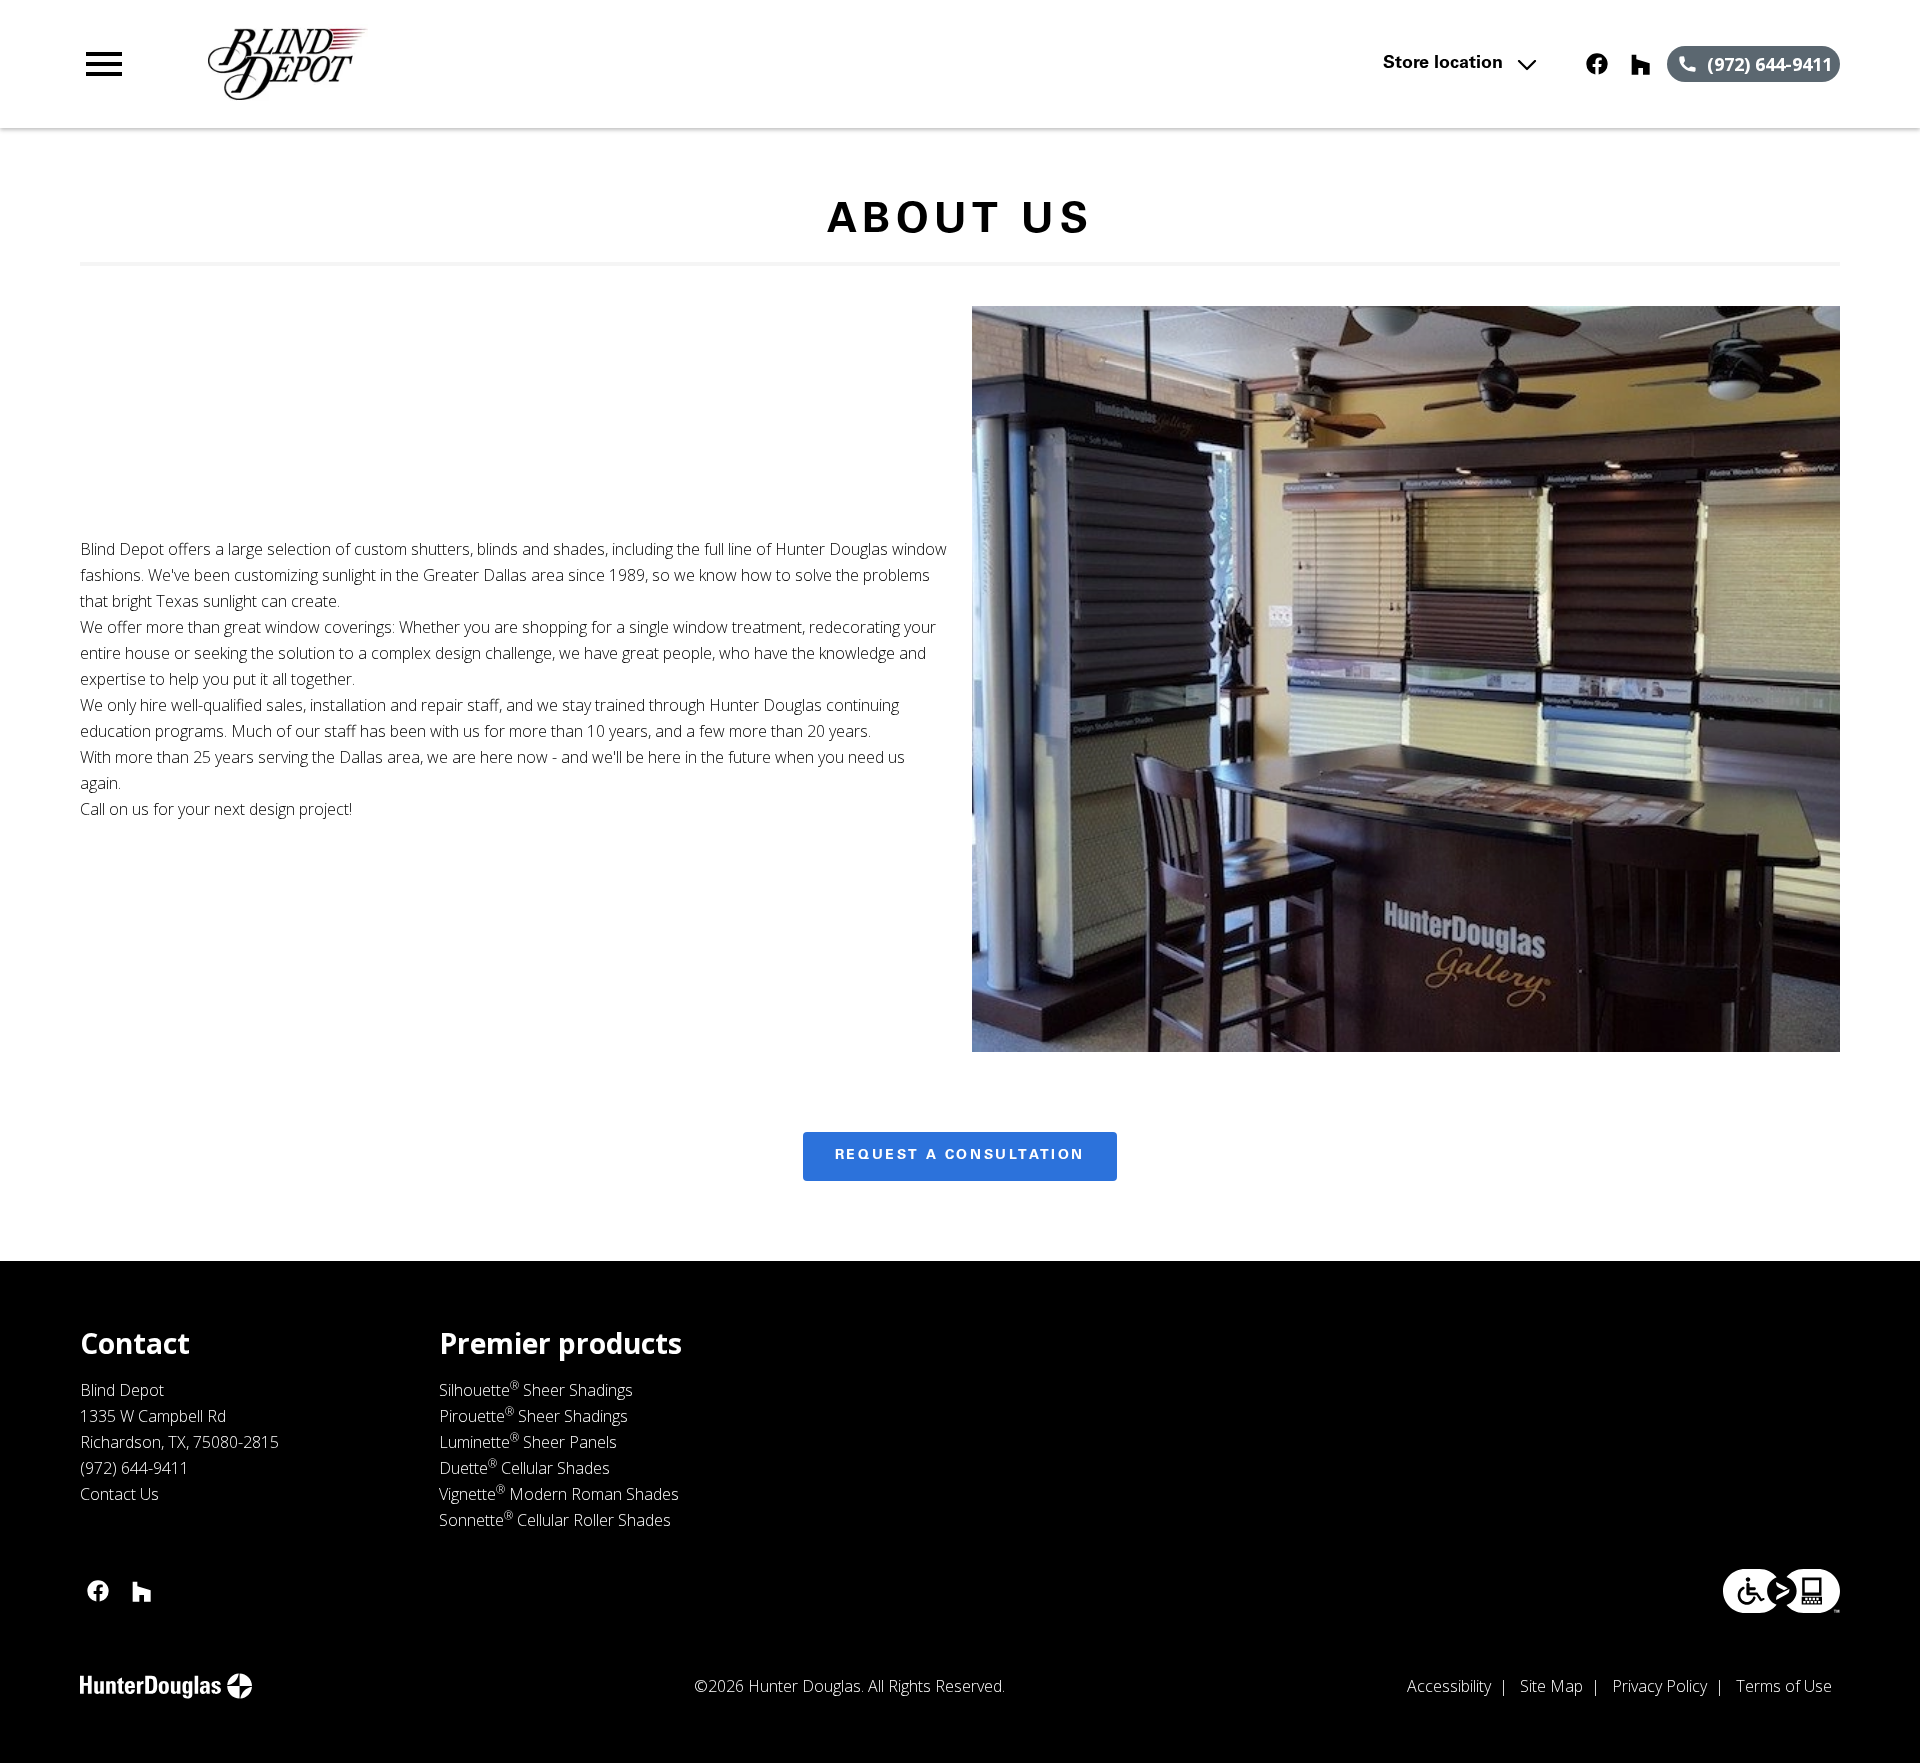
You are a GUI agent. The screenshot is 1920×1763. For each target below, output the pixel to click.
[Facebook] (1597, 64)
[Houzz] (1641, 64)
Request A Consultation (960, 1156)
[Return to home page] (493, 64)
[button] (104, 64)
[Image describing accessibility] (1781, 1591)
